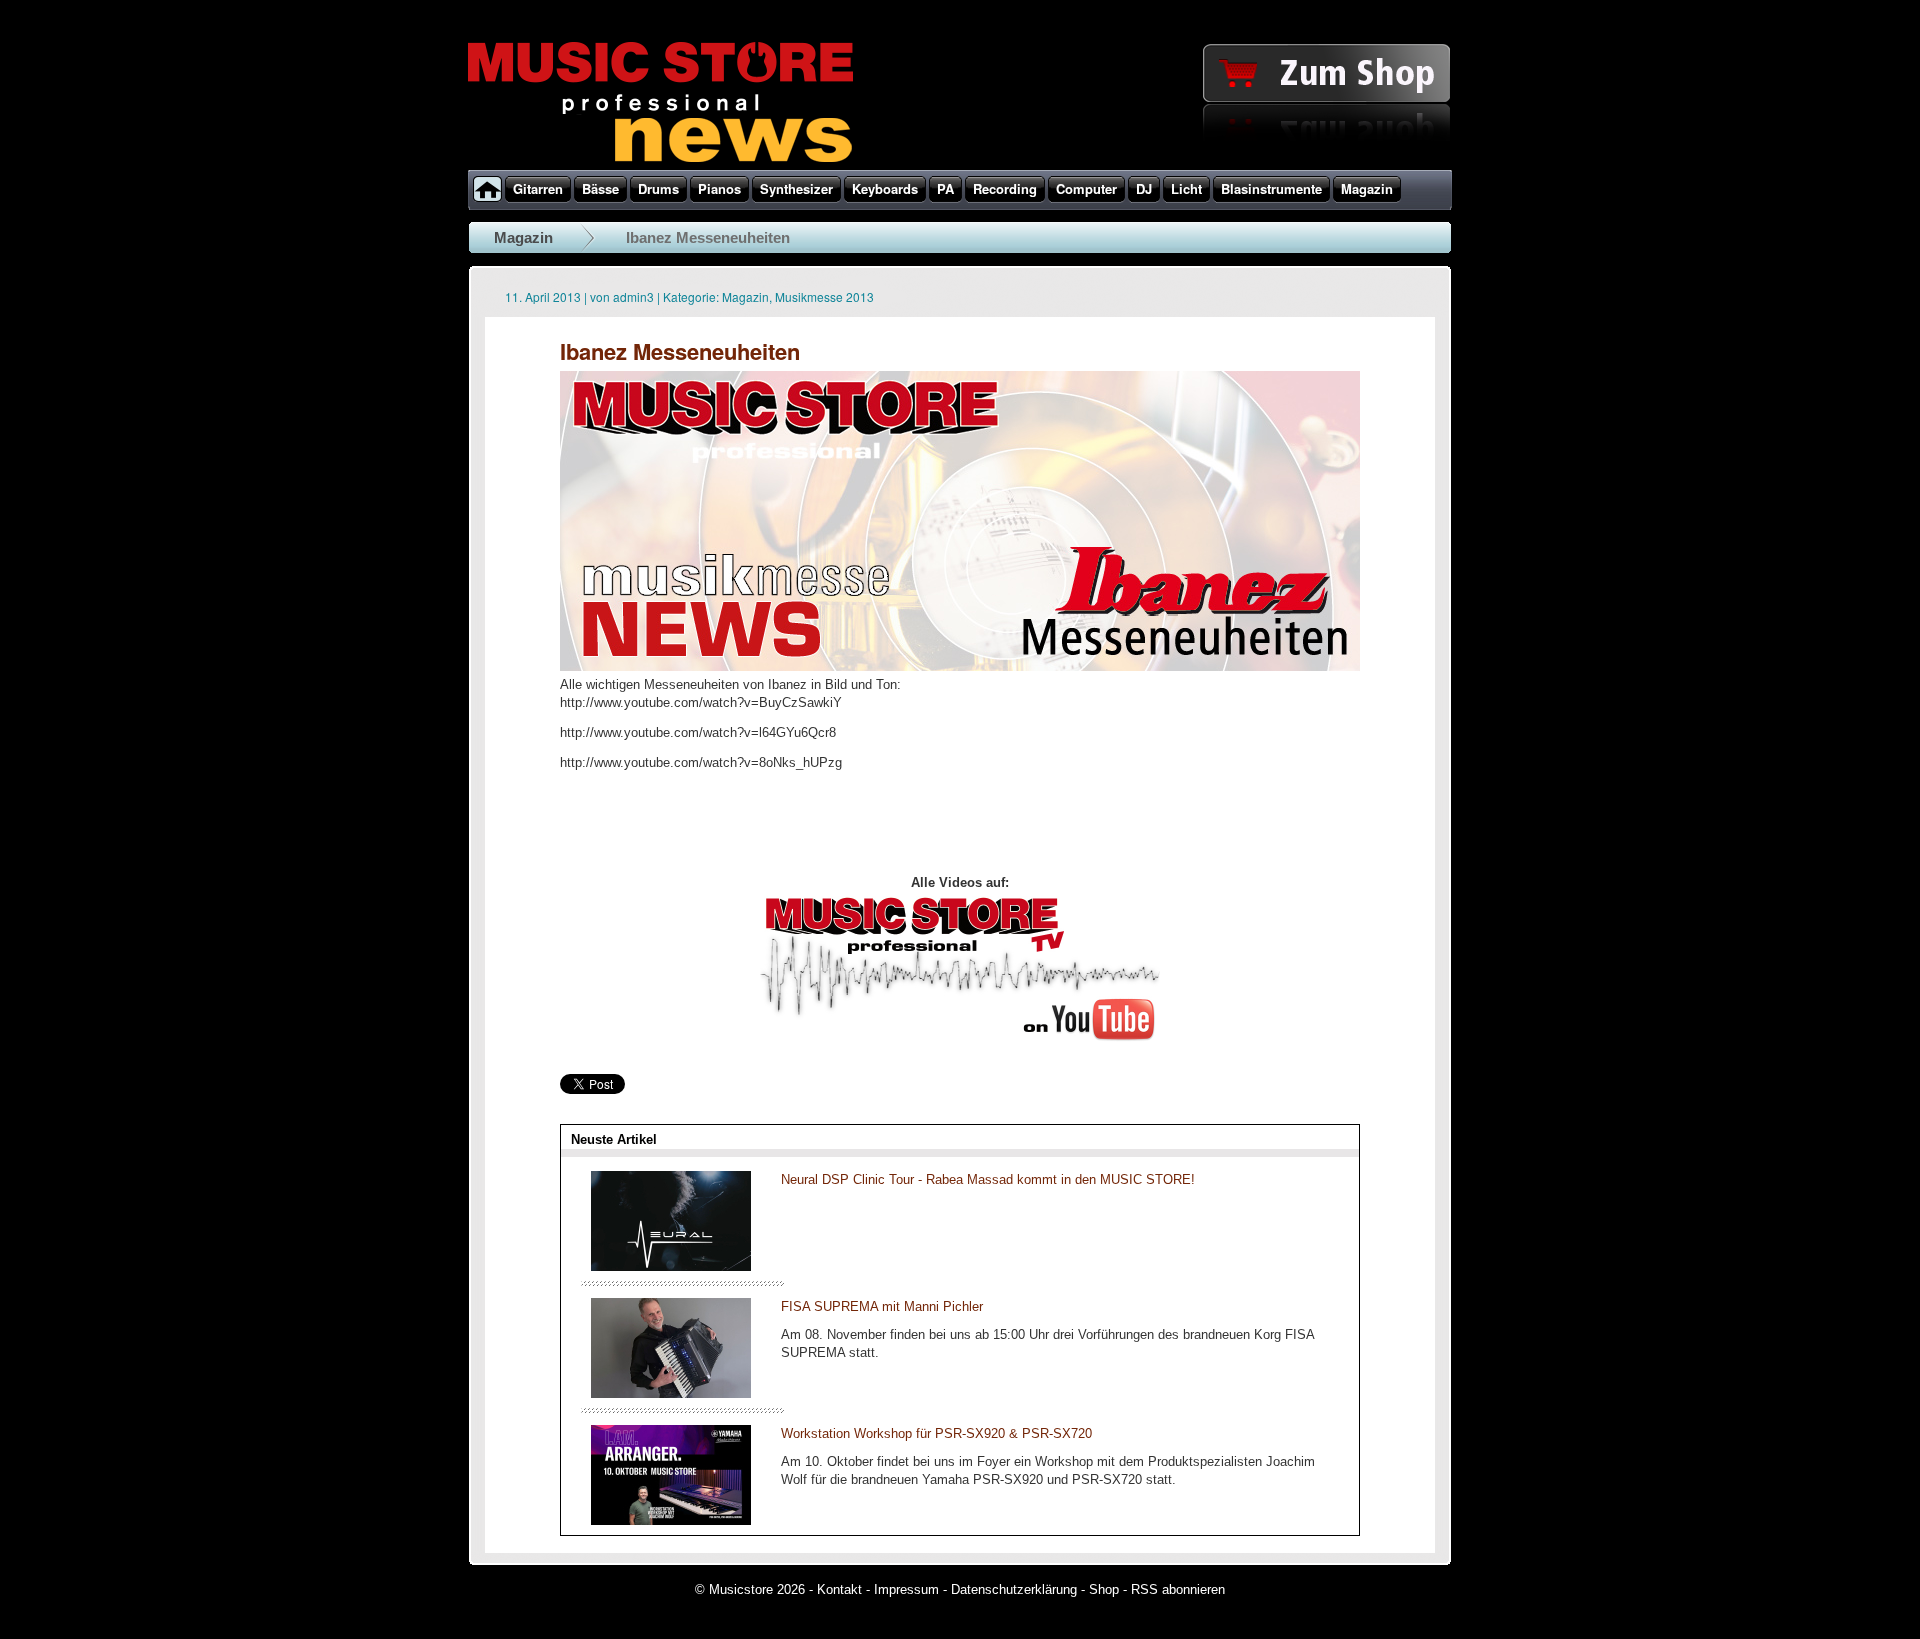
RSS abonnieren (1178, 1589)
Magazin (523, 237)
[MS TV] (960, 1037)
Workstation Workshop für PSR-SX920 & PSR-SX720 (936, 1433)
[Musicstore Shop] (960, 166)
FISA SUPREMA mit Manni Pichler (882, 1306)
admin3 (633, 296)
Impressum (906, 1589)
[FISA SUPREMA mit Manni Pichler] (671, 1393)
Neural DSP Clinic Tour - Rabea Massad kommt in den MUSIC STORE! (988, 1179)
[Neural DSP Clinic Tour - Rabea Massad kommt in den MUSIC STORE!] (671, 1266)
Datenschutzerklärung (1014, 1589)
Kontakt (839, 1589)
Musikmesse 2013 (824, 296)
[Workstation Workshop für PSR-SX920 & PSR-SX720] (671, 1520)
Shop (1104, 1589)
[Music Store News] (660, 160)
